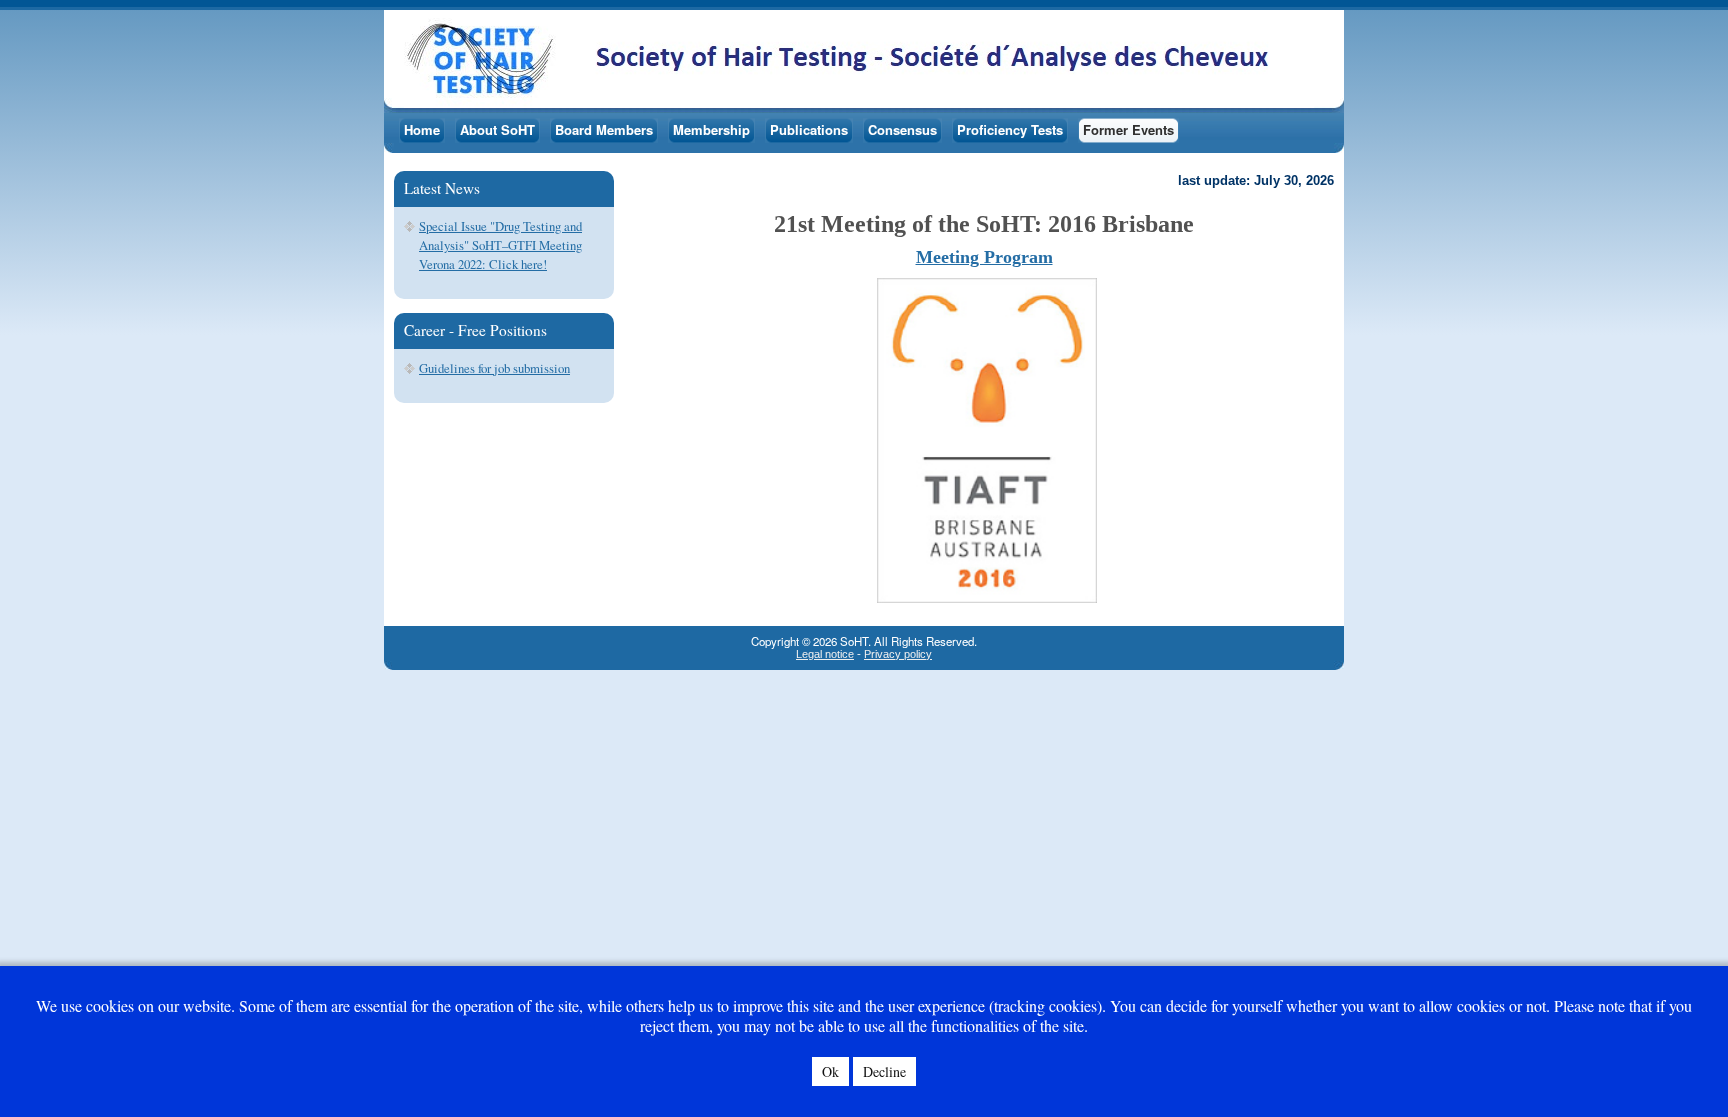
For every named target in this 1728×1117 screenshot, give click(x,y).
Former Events (1128, 129)
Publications (809, 129)
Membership (711, 129)
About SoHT (497, 129)
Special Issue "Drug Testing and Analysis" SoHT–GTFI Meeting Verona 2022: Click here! (500, 245)
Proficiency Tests (1010, 129)
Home (422, 129)
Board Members (604, 129)
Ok (830, 1071)
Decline (884, 1071)
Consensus (902, 129)
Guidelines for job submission (494, 368)
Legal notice (825, 654)
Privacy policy (898, 654)
